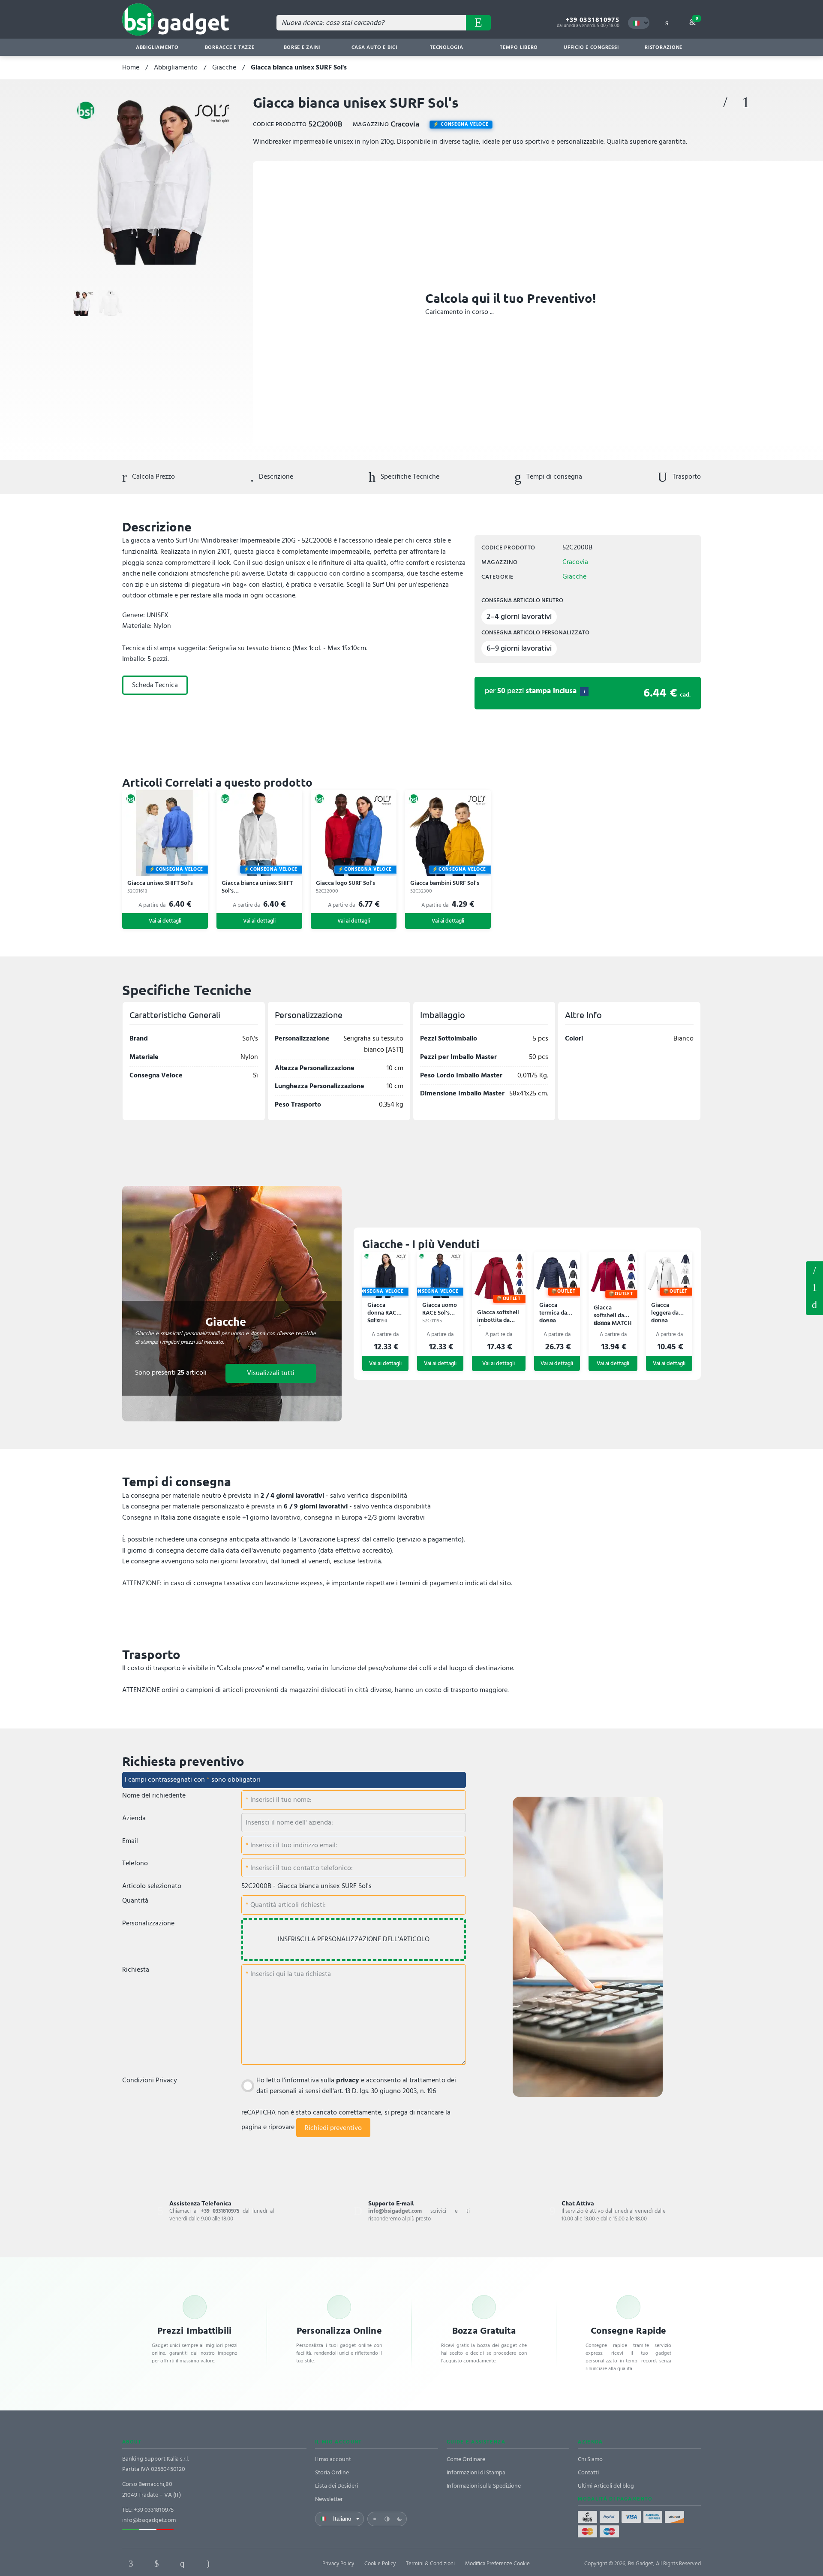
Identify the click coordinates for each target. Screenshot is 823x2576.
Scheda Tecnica (155, 685)
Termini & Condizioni (430, 2564)
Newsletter (329, 2499)
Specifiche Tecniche (409, 477)
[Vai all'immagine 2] (111, 303)
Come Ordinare (466, 2459)
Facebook (131, 2564)
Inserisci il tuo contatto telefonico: (301, 1868)
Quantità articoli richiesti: (287, 1905)
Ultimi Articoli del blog (606, 2486)
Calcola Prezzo (153, 477)
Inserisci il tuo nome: (280, 1800)
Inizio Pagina (814, 1305)
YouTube (259, 2564)
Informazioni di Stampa (476, 2472)
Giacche (224, 67)
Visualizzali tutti (271, 1373)
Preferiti (725, 103)
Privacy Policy (338, 2564)
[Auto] (387, 2519)
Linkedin (156, 2564)
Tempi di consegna (553, 477)
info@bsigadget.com (149, 2520)
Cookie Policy (380, 2564)
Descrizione (275, 477)
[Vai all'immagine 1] (81, 303)
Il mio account (333, 2459)
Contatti (588, 2472)
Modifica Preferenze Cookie (497, 2564)
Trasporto (686, 477)
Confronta (746, 103)
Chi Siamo (590, 2459)
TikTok (234, 2564)
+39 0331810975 (593, 20)
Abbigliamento (176, 67)
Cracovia (575, 562)
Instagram (208, 2564)
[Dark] (399, 2519)
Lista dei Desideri (336, 2486)
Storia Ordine (332, 2472)
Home (131, 67)
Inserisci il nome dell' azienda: (289, 1822)
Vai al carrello (697, 18)
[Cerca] (478, 23)
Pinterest (182, 2564)
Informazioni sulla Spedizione (484, 2486)
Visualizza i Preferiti (814, 1270)
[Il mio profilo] (667, 23)
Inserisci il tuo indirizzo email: (293, 1845)
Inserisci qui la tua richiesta (290, 1974)
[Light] (375, 2519)
